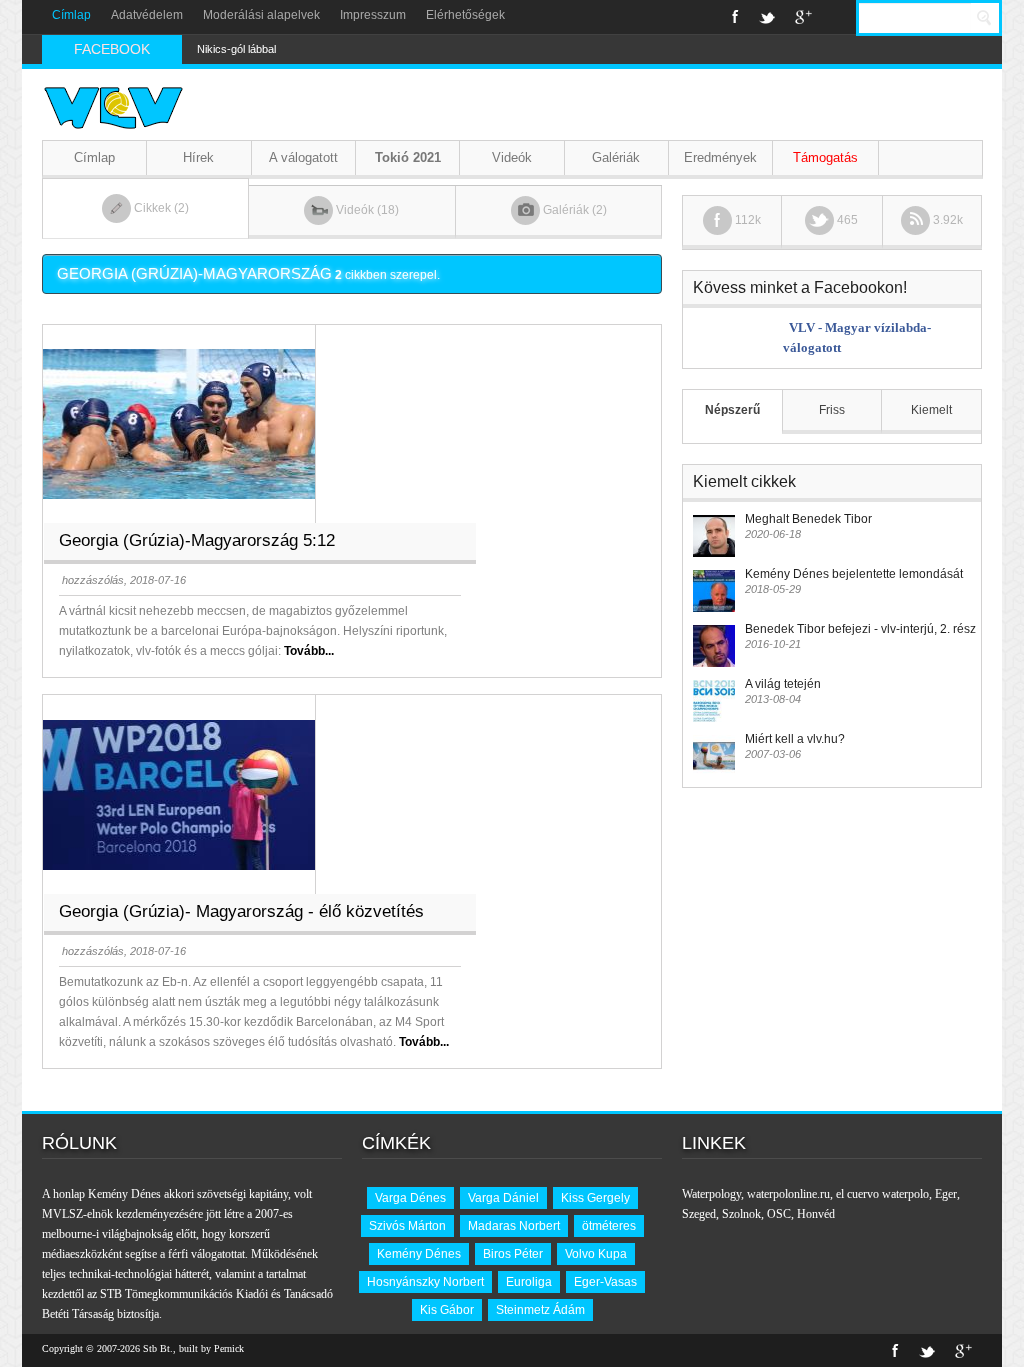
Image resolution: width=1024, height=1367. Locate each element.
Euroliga (529, 1282)
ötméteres (609, 1226)
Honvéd (816, 1214)
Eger (946, 1194)
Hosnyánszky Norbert (425, 1282)
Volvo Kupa (596, 1254)
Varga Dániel (503, 1198)
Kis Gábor (447, 1310)
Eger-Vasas (605, 1282)
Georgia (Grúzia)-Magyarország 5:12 (197, 540)
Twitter (767, 17)
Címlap (71, 15)
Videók (512, 157)
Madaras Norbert (514, 1226)
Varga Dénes (410, 1198)
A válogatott (303, 157)
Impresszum (373, 15)
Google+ (803, 17)
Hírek (198, 157)
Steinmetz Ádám (540, 1310)
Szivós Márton (407, 1226)
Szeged (699, 1214)
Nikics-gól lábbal (236, 49)
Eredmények (720, 157)
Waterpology (711, 1194)
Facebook (735, 17)
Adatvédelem (147, 15)
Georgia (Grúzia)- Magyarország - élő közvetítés (241, 911)
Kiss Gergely (595, 1198)
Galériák (616, 157)
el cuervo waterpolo (882, 1194)
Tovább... (309, 651)
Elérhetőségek (465, 15)
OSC (779, 1214)
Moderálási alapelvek (261, 15)
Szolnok (741, 1214)
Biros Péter (513, 1254)
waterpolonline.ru (788, 1194)
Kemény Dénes (419, 1254)
